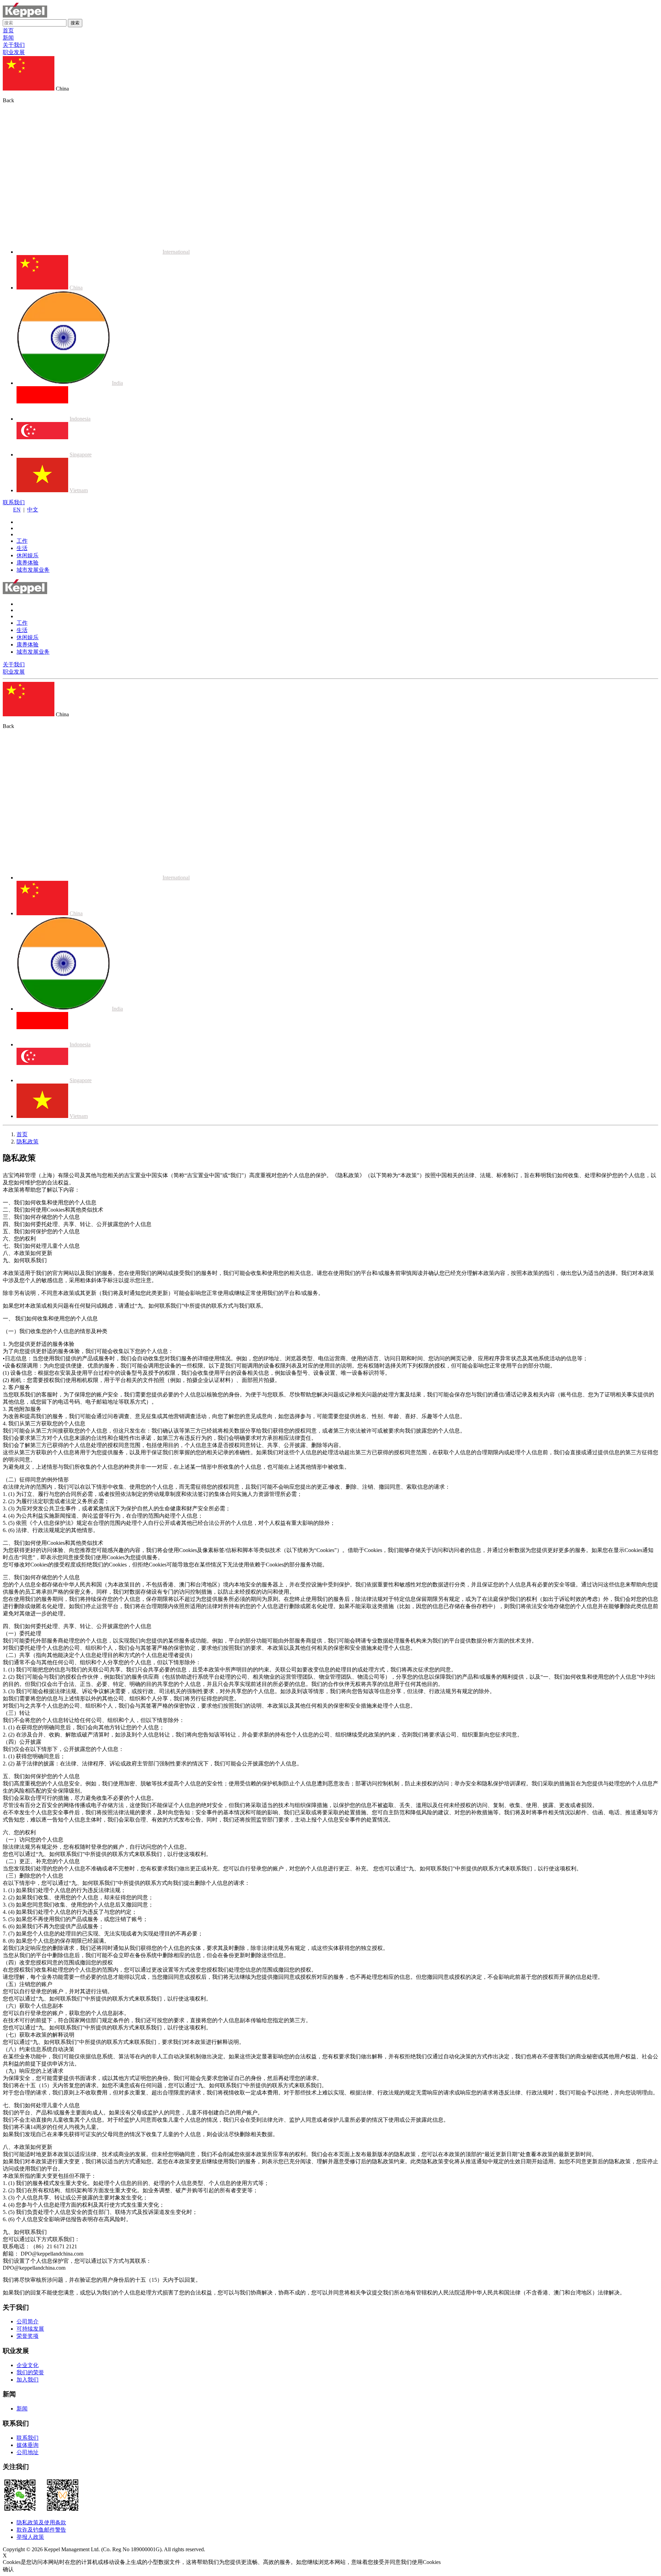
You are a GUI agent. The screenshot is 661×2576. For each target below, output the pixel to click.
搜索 (75, 23)
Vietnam (79, 490)
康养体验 (28, 563)
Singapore (81, 455)
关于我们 (14, 45)
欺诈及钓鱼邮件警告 (41, 2530)
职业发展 (14, 52)
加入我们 (28, 2380)
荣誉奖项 (28, 2336)
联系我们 (14, 502)
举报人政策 (30, 2537)
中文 (33, 510)
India (117, 383)
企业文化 (28, 2365)
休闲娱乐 (28, 555)
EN (17, 510)
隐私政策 (28, 1142)
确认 (8, 2569)
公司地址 (28, 2452)
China (76, 288)
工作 (22, 541)
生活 (22, 548)
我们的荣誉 (30, 2372)
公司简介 (28, 2321)
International (176, 252)
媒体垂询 (28, 2445)
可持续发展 (30, 2329)
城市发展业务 (33, 570)
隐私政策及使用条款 (41, 2522)
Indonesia (80, 419)
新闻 (8, 38)
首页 (8, 30)
